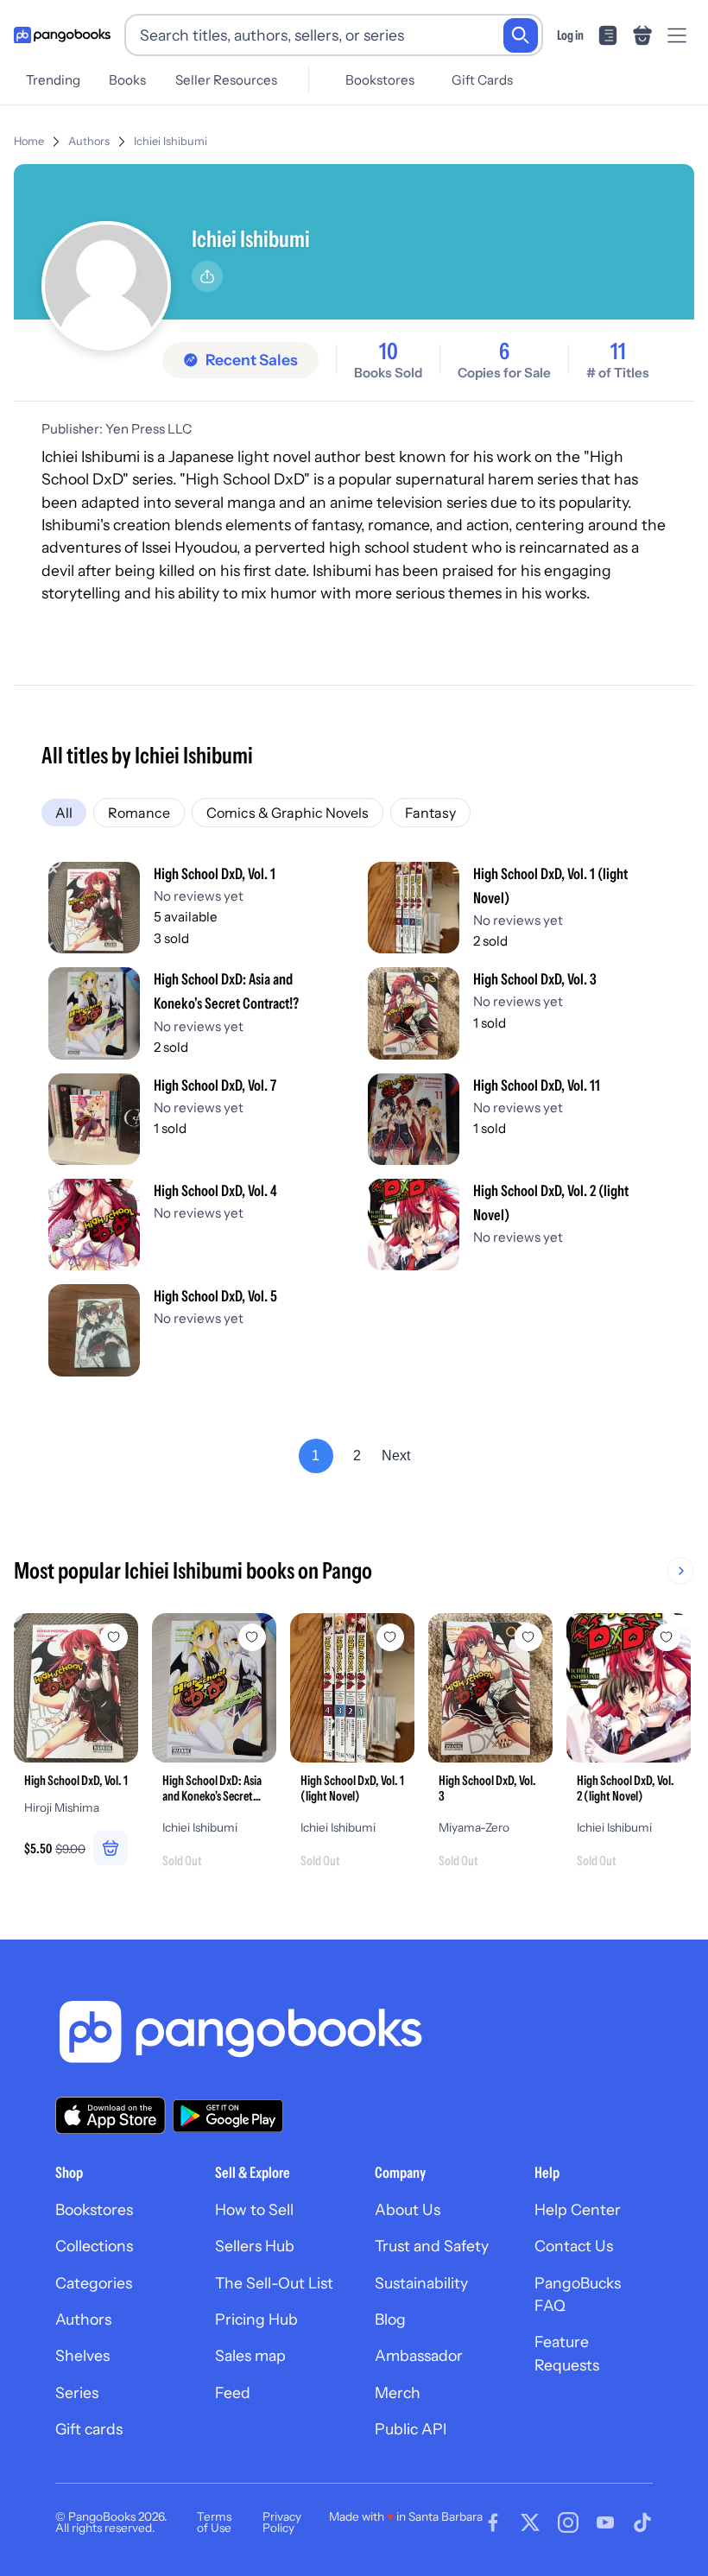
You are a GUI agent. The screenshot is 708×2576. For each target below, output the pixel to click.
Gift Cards (482, 80)
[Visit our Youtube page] (605, 2522)
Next (396, 1456)
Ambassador (419, 2355)
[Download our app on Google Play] (228, 2116)
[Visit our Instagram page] (568, 2522)
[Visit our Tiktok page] (642, 2522)
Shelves (82, 2355)
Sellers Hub (255, 2246)
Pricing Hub (256, 2319)
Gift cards (89, 2429)
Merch (398, 2392)
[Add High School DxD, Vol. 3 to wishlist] (528, 1637)
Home (29, 141)
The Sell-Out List (274, 2283)
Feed (233, 2392)
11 (618, 351)
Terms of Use (214, 2522)
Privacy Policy (282, 2522)
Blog (390, 2319)
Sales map (250, 2355)
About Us (408, 2209)
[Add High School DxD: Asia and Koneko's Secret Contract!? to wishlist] (252, 1637)
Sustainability (421, 2283)
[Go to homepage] (62, 35)
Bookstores (380, 80)
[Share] (207, 276)
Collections (94, 2246)
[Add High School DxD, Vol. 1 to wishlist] (114, 1637)
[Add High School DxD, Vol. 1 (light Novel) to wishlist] (390, 1637)
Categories (94, 2283)
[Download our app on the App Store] (111, 2115)
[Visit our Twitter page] (530, 2522)
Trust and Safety (432, 2246)
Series (77, 2392)
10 (389, 351)
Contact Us (574, 2246)
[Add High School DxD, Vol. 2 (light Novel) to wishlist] (667, 1637)
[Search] (521, 35)
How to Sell (254, 2209)
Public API (411, 2429)
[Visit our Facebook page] (493, 2522)
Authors (89, 141)
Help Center (578, 2209)
